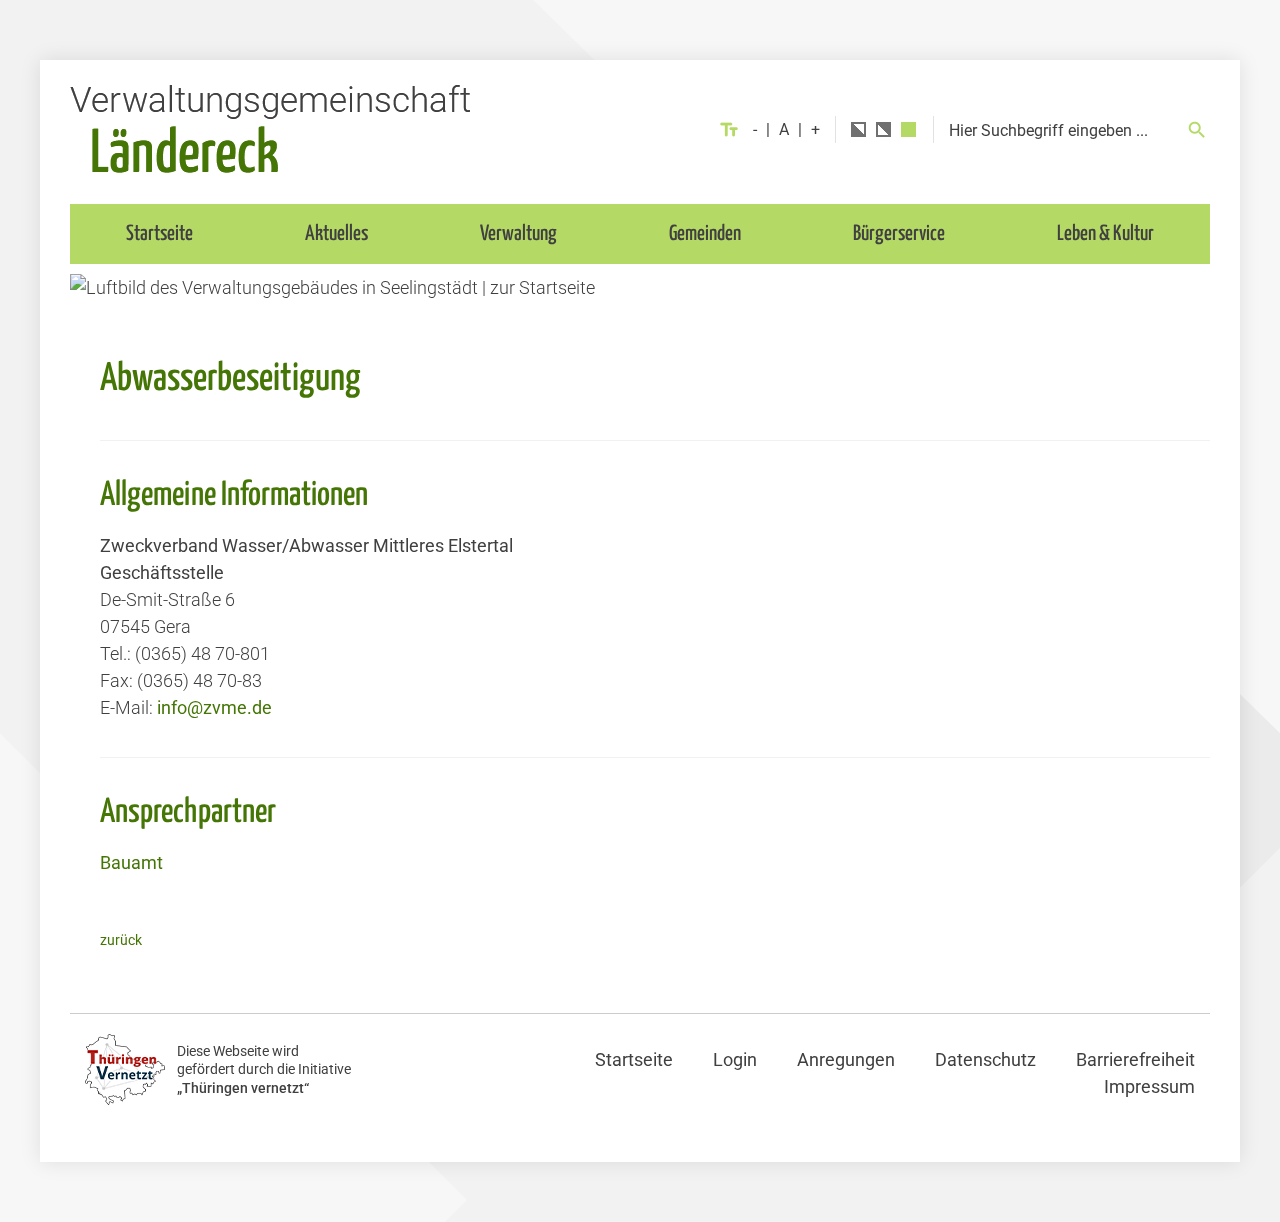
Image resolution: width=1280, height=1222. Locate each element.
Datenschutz (985, 1059)
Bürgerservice (899, 234)
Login (735, 1059)
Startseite (159, 234)
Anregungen (846, 1059)
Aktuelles (336, 234)
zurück (121, 940)
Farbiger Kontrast (908, 129)
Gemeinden (705, 234)
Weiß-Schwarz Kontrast (883, 129)
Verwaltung (518, 234)
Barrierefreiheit (1135, 1059)
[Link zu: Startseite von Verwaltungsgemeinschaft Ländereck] (270, 129)
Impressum (1149, 1086)
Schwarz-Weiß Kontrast (858, 129)
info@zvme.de (214, 707)
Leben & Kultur (1105, 234)
